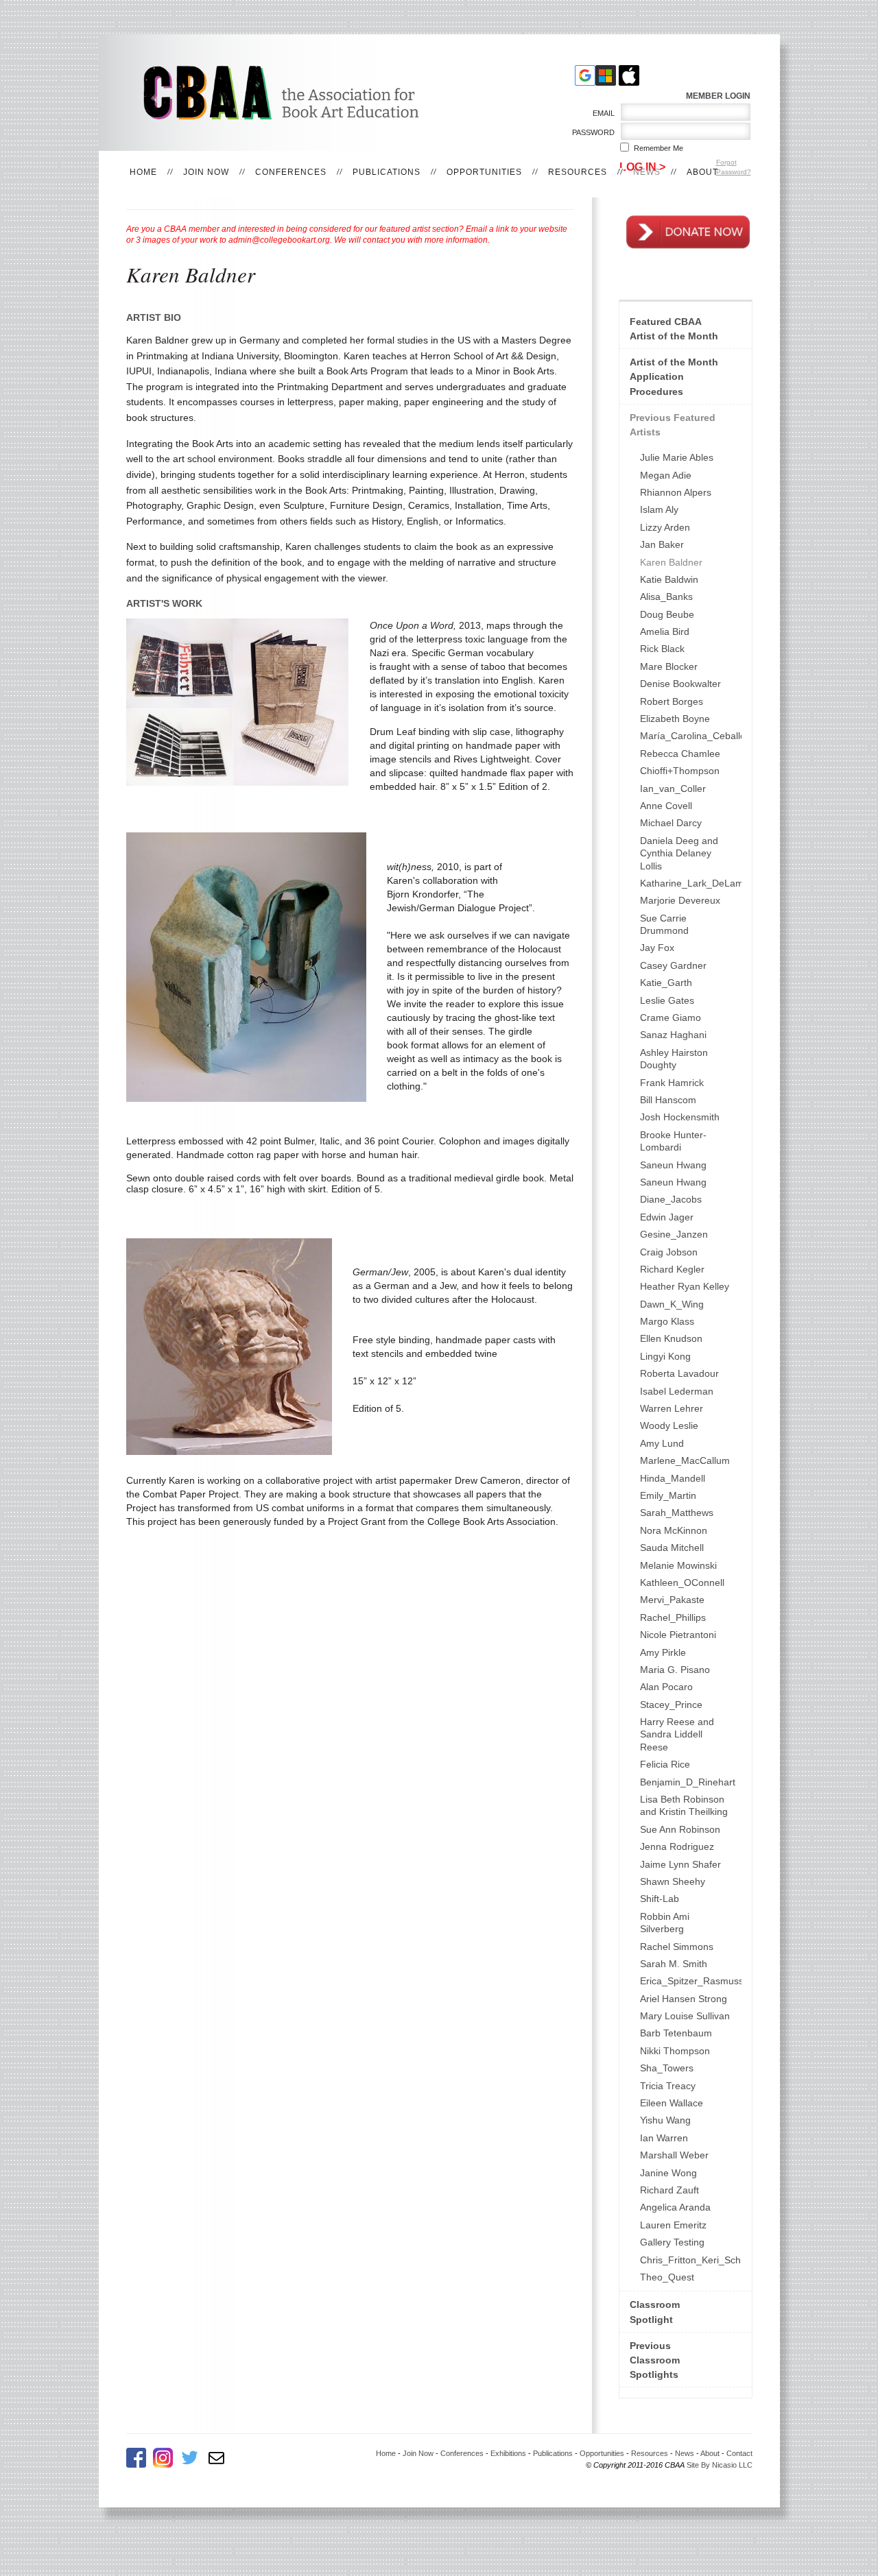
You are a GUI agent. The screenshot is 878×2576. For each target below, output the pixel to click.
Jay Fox (657, 948)
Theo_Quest (667, 2277)
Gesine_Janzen (674, 1234)
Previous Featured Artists (673, 425)
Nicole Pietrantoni (678, 1635)
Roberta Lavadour (679, 1373)
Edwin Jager (667, 1217)
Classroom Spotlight (655, 2312)
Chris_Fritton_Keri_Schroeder (691, 2260)
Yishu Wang (665, 2120)
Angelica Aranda (675, 2207)
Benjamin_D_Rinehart (688, 1782)
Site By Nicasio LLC (720, 2465)
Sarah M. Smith (674, 1964)
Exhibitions (508, 2453)
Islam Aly (659, 509)
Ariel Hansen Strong (684, 1999)
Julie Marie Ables (677, 457)
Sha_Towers (667, 2068)
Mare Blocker (669, 666)
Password (591, 132)
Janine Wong (668, 2173)
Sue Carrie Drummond (664, 924)
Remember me (658, 148)
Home (143, 172)
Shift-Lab (660, 1899)
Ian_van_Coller (673, 789)
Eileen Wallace (672, 2103)
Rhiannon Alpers (676, 492)
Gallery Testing (672, 2242)
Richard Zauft (669, 2190)
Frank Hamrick (672, 1083)
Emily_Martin (668, 1495)
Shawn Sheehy (673, 1881)
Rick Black (662, 649)
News (647, 172)
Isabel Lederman (677, 1391)
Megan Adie (666, 475)
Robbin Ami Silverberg (665, 1923)
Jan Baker (662, 544)
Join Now (206, 172)
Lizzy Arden (665, 527)
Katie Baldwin (669, 579)
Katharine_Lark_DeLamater (691, 883)
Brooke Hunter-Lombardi (673, 1141)
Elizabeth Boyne (675, 719)
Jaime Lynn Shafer (680, 1864)
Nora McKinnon (674, 1530)
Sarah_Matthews (677, 1513)
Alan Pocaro (666, 1687)
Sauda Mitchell (672, 1548)
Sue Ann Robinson (680, 1829)
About (702, 172)
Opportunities (484, 172)
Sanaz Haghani (673, 1035)
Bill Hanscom (668, 1100)
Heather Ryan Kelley (685, 1286)
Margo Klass (667, 1321)
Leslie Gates (667, 1000)
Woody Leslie (669, 1425)
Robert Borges (672, 701)
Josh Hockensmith (680, 1117)
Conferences (291, 172)
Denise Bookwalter (680, 684)
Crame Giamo (671, 1018)
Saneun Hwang (673, 1165)
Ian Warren (664, 2138)
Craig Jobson (669, 1252)
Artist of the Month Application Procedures (674, 376)
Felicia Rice (665, 1764)
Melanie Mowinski (678, 1565)
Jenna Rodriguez (677, 1846)
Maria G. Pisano (675, 1670)
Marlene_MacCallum (685, 1460)
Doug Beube (667, 614)
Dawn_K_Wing (672, 1304)
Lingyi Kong (665, 1356)
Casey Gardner (673, 965)
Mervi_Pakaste (672, 1600)
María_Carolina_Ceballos (691, 736)
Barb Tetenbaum (676, 2033)
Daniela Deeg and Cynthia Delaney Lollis (679, 853)
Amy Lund (662, 1443)
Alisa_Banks (666, 597)
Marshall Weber (674, 2155)
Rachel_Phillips (673, 1617)
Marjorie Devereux (680, 900)
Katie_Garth (666, 983)
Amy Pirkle (663, 1652)
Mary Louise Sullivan (685, 2016)
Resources (578, 172)
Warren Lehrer (672, 1408)
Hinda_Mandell (673, 1478)
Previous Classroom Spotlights (655, 2360)
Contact (739, 2453)
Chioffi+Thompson (680, 771)
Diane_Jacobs (671, 1199)
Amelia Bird (665, 631)
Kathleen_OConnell (682, 1582)
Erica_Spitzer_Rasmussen (691, 1981)
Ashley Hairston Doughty (674, 1059)
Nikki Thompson (675, 2051)
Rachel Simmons (677, 1947)
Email (601, 113)
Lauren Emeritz (673, 2225)
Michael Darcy (671, 823)
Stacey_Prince (671, 1705)
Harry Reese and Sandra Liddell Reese (677, 1734)
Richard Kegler (672, 1269)
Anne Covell (666, 806)
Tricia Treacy (668, 2086)
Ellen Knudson (671, 1338)
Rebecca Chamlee (680, 754)
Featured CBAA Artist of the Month (674, 329)
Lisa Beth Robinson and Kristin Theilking (684, 1805)
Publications (387, 172)
